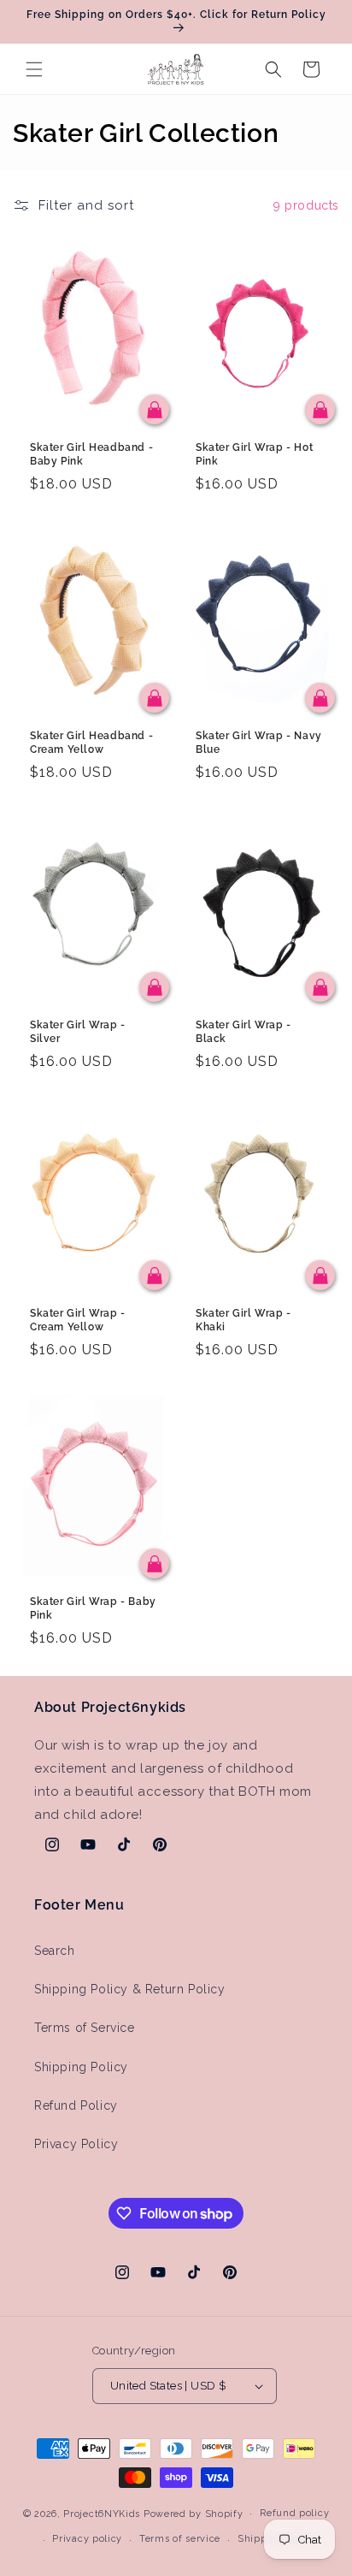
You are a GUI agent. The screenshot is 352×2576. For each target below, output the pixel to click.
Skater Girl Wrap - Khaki (243, 1320)
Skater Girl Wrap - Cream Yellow (78, 1320)
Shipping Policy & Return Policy (130, 1989)
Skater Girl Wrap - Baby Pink (93, 1608)
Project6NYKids (102, 2513)
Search (55, 1951)
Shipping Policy (81, 2067)
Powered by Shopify (194, 2513)
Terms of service (180, 2539)
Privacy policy (87, 2539)
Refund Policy (76, 2105)
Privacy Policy (76, 2144)
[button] (34, 69)
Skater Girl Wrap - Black (243, 1032)
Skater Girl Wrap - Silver (78, 1032)
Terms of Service (85, 2028)
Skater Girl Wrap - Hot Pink (254, 454)
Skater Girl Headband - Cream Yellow (91, 743)
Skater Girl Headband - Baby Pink (91, 454)
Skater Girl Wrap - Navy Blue (259, 743)
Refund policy (294, 2513)
